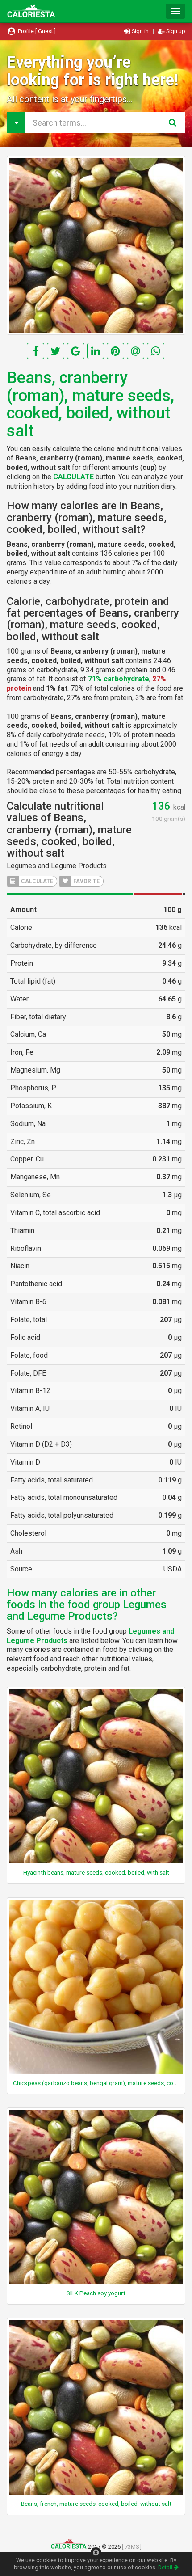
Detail (166, 2567)
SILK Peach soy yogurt (96, 2293)
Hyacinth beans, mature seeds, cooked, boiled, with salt (96, 1872)
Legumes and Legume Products (57, 866)
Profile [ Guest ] (36, 31)
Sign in (140, 31)
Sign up (175, 31)
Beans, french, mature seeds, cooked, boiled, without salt (96, 2504)
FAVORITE (86, 881)
